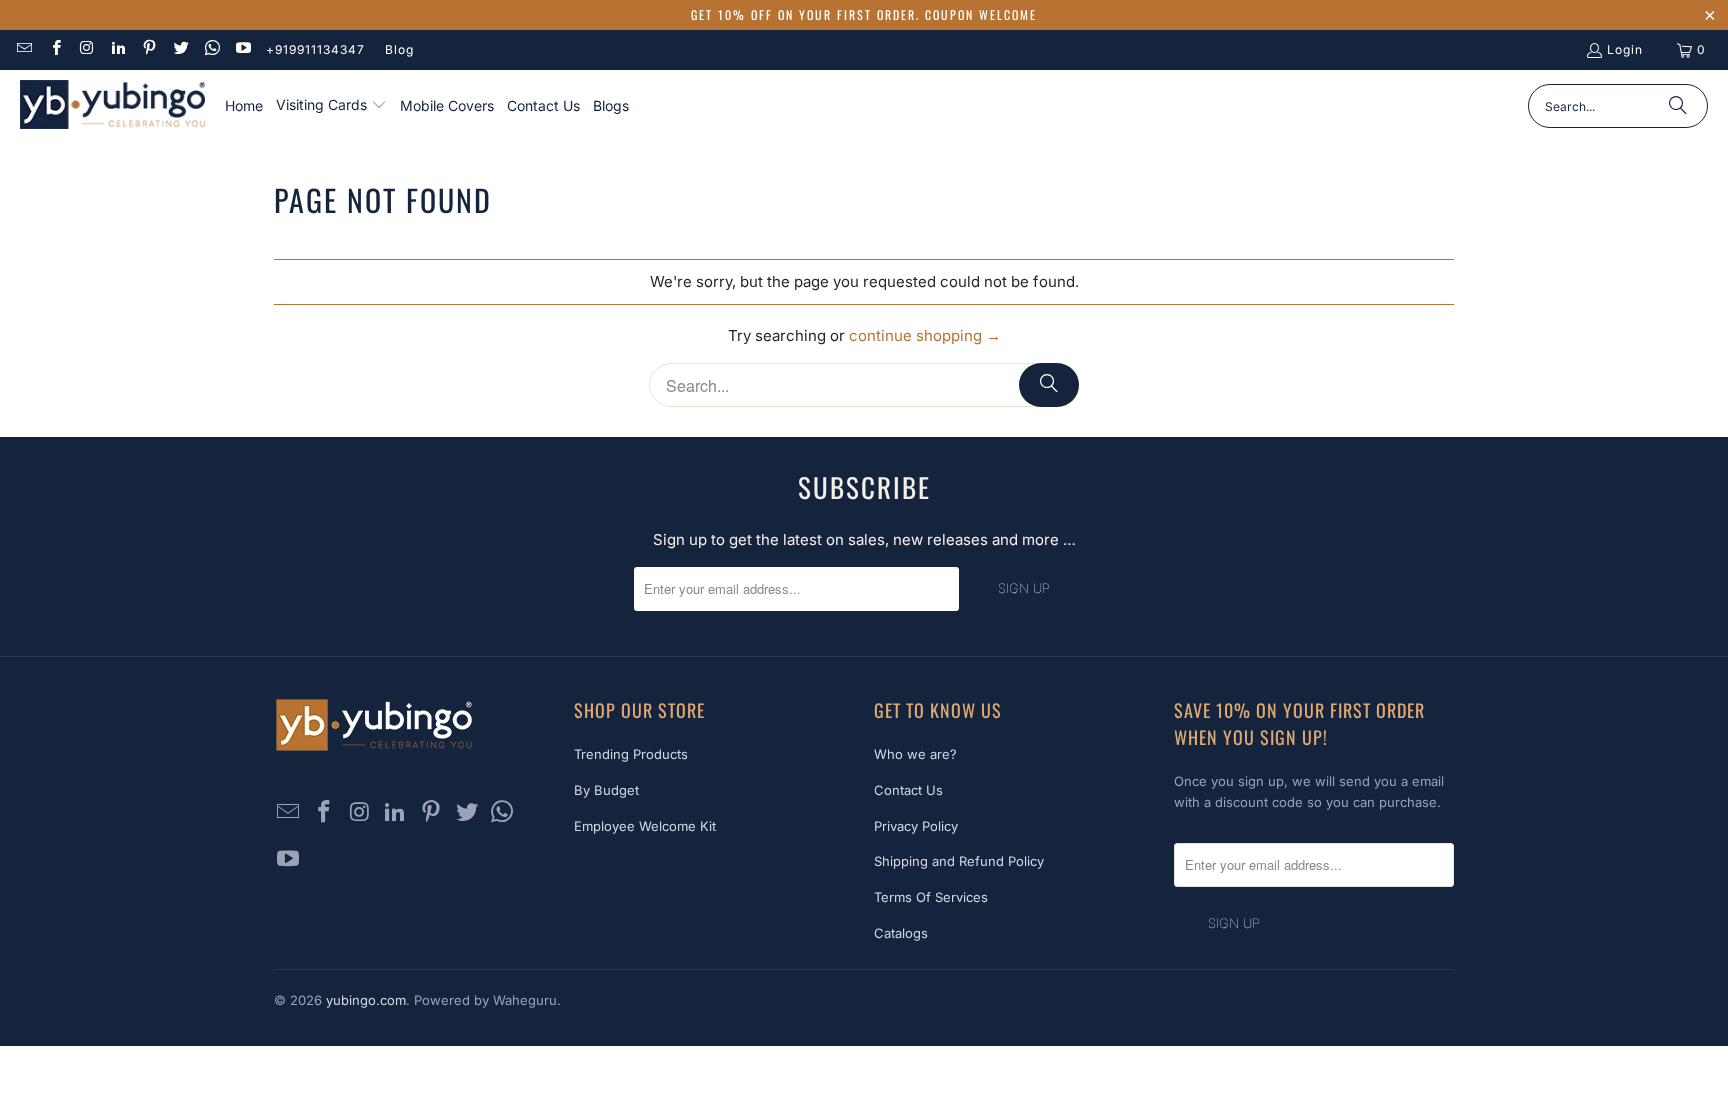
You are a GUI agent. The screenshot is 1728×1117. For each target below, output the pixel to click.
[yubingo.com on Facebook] (54, 49)
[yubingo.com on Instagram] (86, 49)
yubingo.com (366, 1000)
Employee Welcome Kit (645, 826)
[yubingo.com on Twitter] (179, 49)
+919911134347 (315, 49)
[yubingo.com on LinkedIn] (117, 49)
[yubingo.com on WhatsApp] (211, 49)
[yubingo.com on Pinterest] (148, 49)
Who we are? (915, 754)
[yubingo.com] (112, 106)
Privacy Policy (916, 826)
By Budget (606, 790)
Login (1625, 49)
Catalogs (901, 933)
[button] (331, 106)
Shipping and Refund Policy (959, 861)
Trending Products (631, 754)
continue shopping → (925, 335)
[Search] (1678, 106)
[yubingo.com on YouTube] (242, 49)
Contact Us (908, 790)
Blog (399, 49)
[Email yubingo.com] (23, 49)
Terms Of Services (931, 897)
